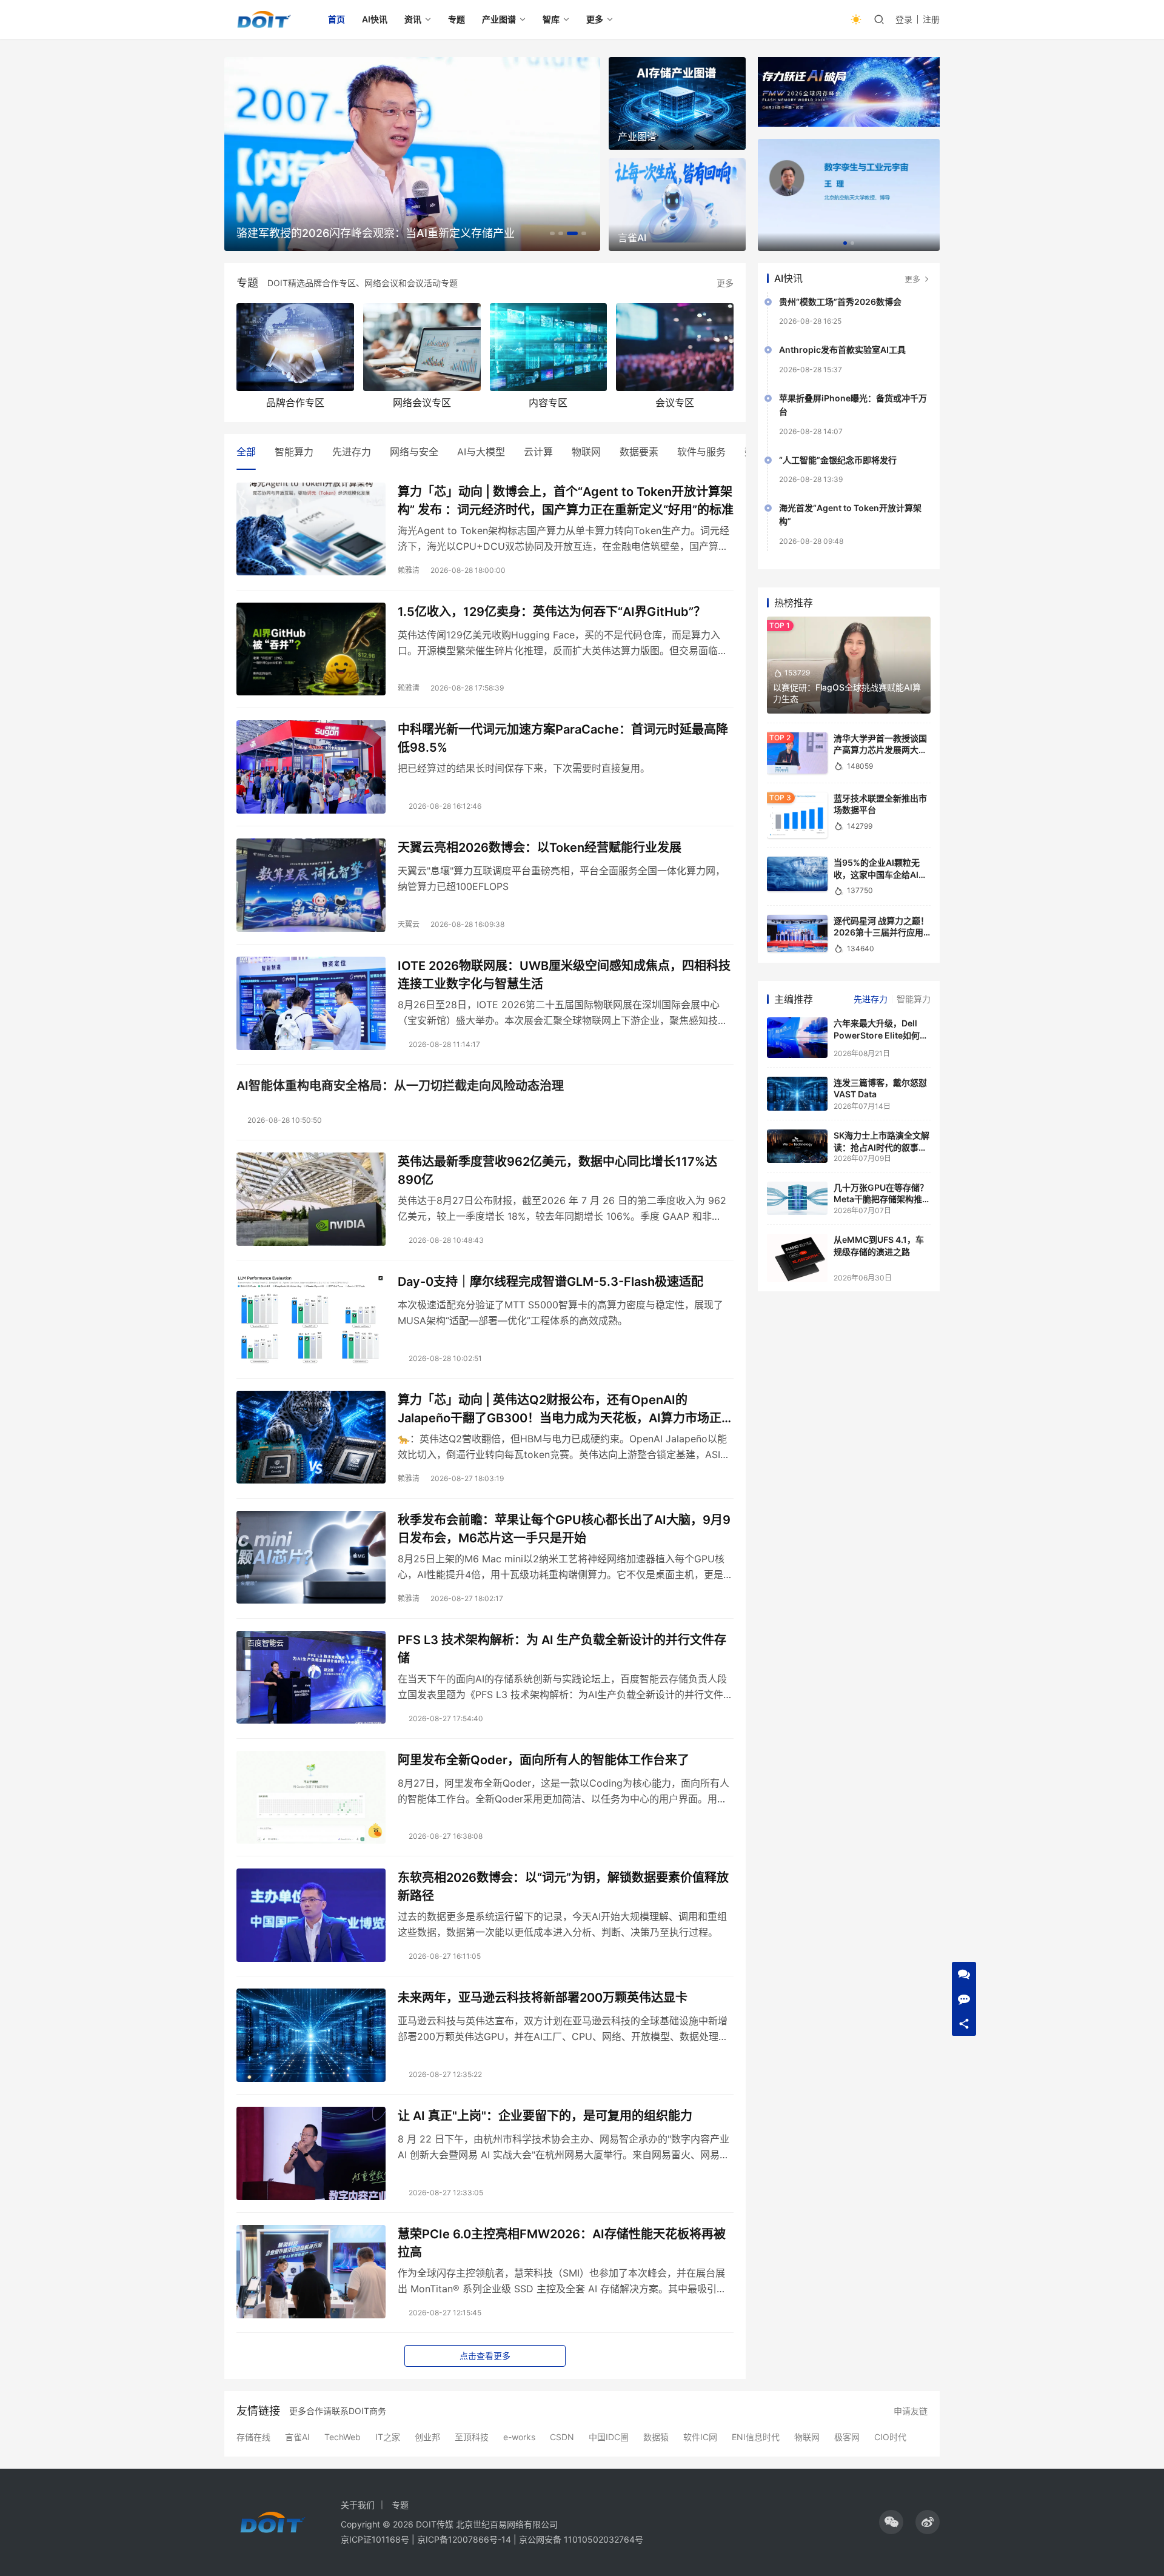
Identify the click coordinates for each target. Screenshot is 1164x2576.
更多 (595, 19)
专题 (457, 19)
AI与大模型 (481, 452)
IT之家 (388, 2437)
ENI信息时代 (756, 2437)
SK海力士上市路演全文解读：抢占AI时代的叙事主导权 (881, 1147)
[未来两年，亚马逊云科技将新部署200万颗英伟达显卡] (311, 2035)
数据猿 (656, 2437)
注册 (931, 19)
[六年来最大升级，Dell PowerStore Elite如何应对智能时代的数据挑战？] (797, 1038)
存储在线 (253, 2437)
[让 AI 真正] (311, 2153)
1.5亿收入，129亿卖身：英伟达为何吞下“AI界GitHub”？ (552, 612)
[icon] (891, 2522)
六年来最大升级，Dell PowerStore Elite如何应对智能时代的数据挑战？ (881, 1035)
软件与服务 (701, 452)
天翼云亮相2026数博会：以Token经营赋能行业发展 (540, 848)
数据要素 (639, 452)
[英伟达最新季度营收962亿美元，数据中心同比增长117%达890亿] (311, 1199)
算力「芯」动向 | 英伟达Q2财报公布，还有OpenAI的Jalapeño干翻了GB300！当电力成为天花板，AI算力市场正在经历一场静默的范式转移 (566, 1409)
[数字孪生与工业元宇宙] (849, 195)
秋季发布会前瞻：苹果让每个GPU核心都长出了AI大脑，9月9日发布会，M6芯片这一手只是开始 (564, 1529)
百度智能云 (266, 1643)
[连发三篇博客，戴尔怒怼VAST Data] (797, 1094)
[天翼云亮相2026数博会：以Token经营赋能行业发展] (311, 885)
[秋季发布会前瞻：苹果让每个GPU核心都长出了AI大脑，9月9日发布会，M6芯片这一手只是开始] (311, 1557)
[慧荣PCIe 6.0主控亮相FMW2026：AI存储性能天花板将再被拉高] (311, 2272)
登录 (904, 19)
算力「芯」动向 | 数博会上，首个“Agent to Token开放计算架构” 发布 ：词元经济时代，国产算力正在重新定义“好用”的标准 (566, 500)
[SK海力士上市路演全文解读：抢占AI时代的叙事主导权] (797, 1146)
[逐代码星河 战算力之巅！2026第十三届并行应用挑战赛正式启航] (797, 934)
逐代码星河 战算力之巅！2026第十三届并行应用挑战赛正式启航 (881, 932)
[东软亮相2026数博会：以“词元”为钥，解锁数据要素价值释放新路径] (311, 1915)
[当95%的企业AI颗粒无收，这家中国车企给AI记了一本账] (797, 874)
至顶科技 (472, 2437)
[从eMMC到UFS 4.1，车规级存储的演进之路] (797, 1258)
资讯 (413, 19)
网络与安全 (414, 452)
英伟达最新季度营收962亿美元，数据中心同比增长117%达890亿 (557, 1170)
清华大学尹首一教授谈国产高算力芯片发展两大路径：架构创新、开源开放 (880, 750)
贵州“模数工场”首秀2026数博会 (840, 302)
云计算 (538, 452)
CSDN (562, 2437)
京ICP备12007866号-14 (464, 2539)
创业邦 (427, 2437)
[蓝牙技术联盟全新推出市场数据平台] (797, 815)
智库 (551, 19)
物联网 (586, 452)
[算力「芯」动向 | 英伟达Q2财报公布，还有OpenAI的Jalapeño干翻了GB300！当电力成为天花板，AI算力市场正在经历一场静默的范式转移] (311, 1437)
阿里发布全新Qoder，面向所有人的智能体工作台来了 (544, 1760)
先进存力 (352, 452)
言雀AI (297, 2437)
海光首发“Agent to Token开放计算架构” (850, 514)
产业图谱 (499, 19)
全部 (246, 452)
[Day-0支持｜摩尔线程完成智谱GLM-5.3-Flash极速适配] (311, 1319)
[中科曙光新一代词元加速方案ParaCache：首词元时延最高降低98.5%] (311, 767)
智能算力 (294, 452)
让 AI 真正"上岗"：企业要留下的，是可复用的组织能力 (545, 2116)
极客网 (847, 2437)
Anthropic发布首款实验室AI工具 (842, 350)
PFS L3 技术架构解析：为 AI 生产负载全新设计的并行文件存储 (562, 1649)
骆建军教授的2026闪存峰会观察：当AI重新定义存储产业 (376, 233)
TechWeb (343, 2437)
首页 (336, 19)
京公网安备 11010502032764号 (581, 2539)
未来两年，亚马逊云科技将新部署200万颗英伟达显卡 (543, 1998)
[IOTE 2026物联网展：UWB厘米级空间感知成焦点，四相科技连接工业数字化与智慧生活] (311, 1003)
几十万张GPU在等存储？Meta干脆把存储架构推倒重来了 (882, 1199)
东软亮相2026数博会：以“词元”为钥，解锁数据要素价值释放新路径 (563, 1886)
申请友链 (911, 2411)
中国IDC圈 (609, 2437)
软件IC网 (700, 2437)
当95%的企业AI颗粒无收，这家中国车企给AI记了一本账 (880, 874)
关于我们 (358, 2505)
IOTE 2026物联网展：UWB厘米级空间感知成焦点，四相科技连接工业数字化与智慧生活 (564, 975)
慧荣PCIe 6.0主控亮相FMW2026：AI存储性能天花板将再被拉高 (562, 2243)
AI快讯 (375, 19)
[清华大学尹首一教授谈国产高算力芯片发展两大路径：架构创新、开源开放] (797, 753)
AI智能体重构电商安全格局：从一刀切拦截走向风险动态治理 (400, 1086)
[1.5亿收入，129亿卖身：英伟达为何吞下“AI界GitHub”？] (311, 649)
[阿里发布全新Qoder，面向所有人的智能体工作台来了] (311, 1798)
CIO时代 (890, 2437)
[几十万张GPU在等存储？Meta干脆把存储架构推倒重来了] (797, 1199)
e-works (519, 2437)
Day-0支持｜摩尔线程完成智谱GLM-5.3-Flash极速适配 (550, 1282)
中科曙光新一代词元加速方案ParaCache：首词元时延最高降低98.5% (563, 738)
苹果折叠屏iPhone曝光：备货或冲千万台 (853, 405)
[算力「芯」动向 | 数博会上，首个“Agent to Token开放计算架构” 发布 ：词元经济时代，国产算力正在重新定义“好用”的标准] (311, 529)
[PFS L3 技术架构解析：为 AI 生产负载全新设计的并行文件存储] (311, 1678)
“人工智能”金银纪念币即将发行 (838, 460)
